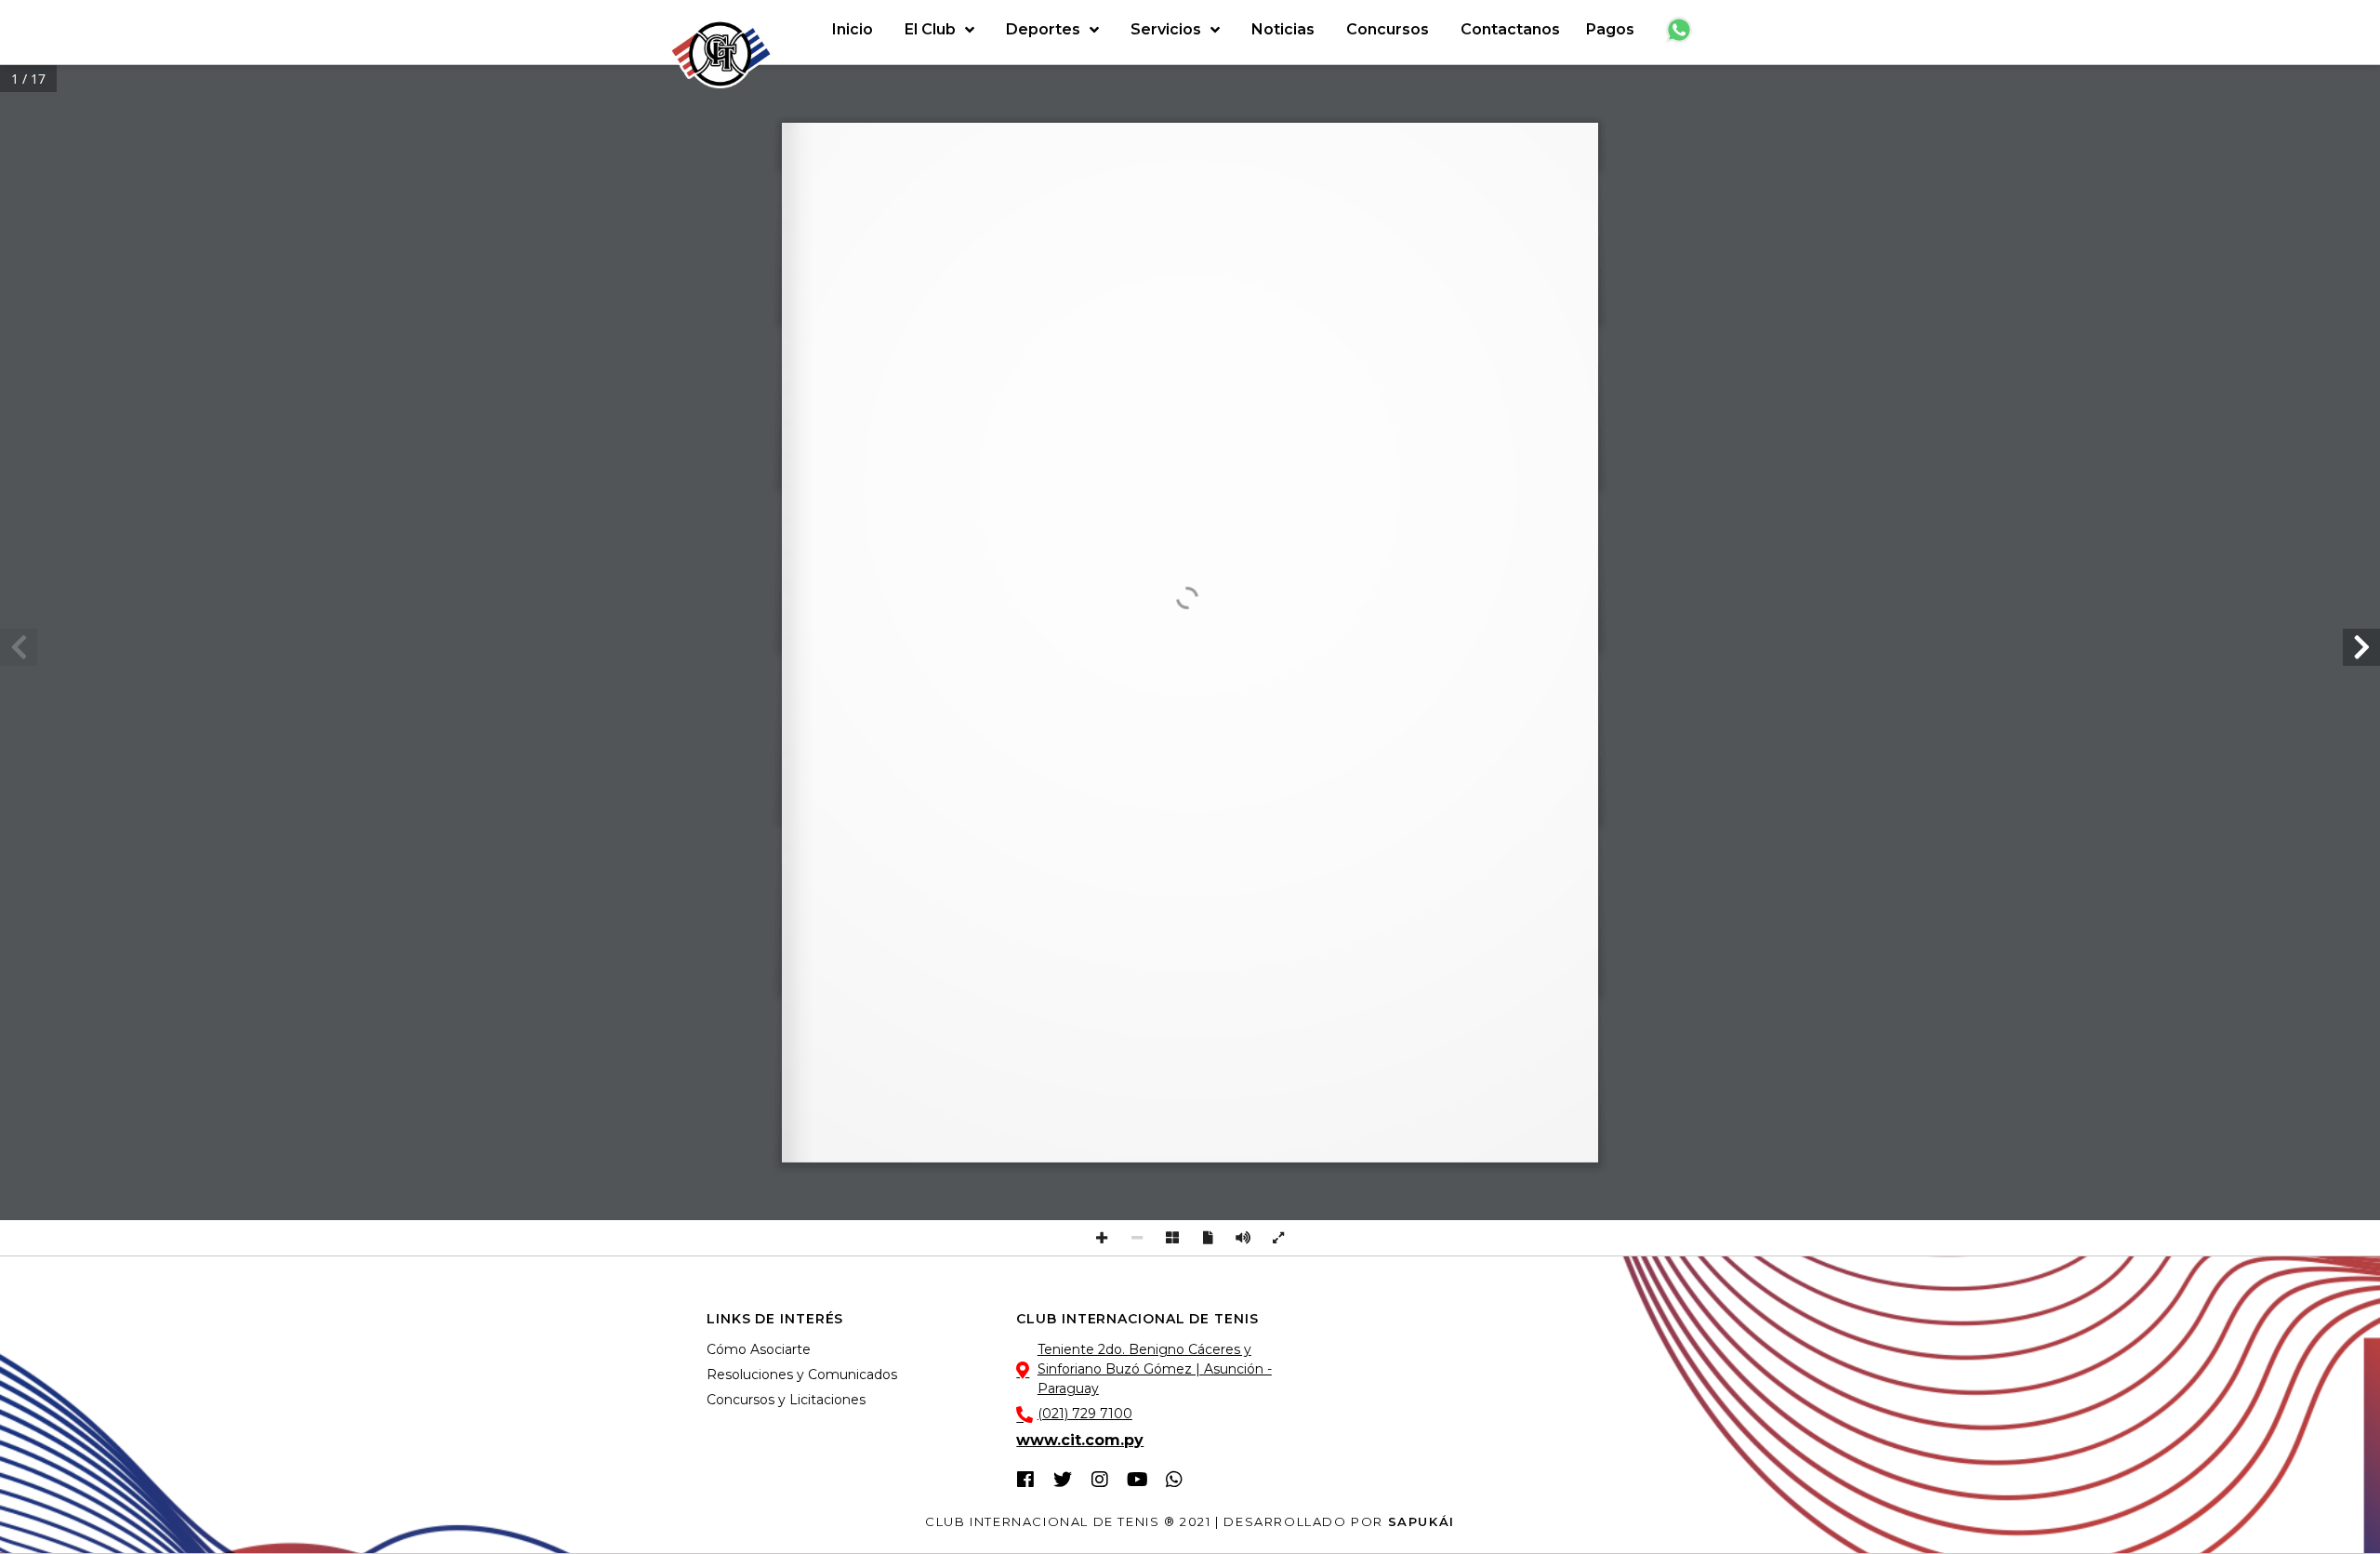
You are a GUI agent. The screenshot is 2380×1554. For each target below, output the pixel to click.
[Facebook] (1025, 1480)
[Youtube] (1137, 1480)
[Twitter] (1063, 1480)
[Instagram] (1100, 1480)
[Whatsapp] (1174, 1480)
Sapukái (1421, 1521)
